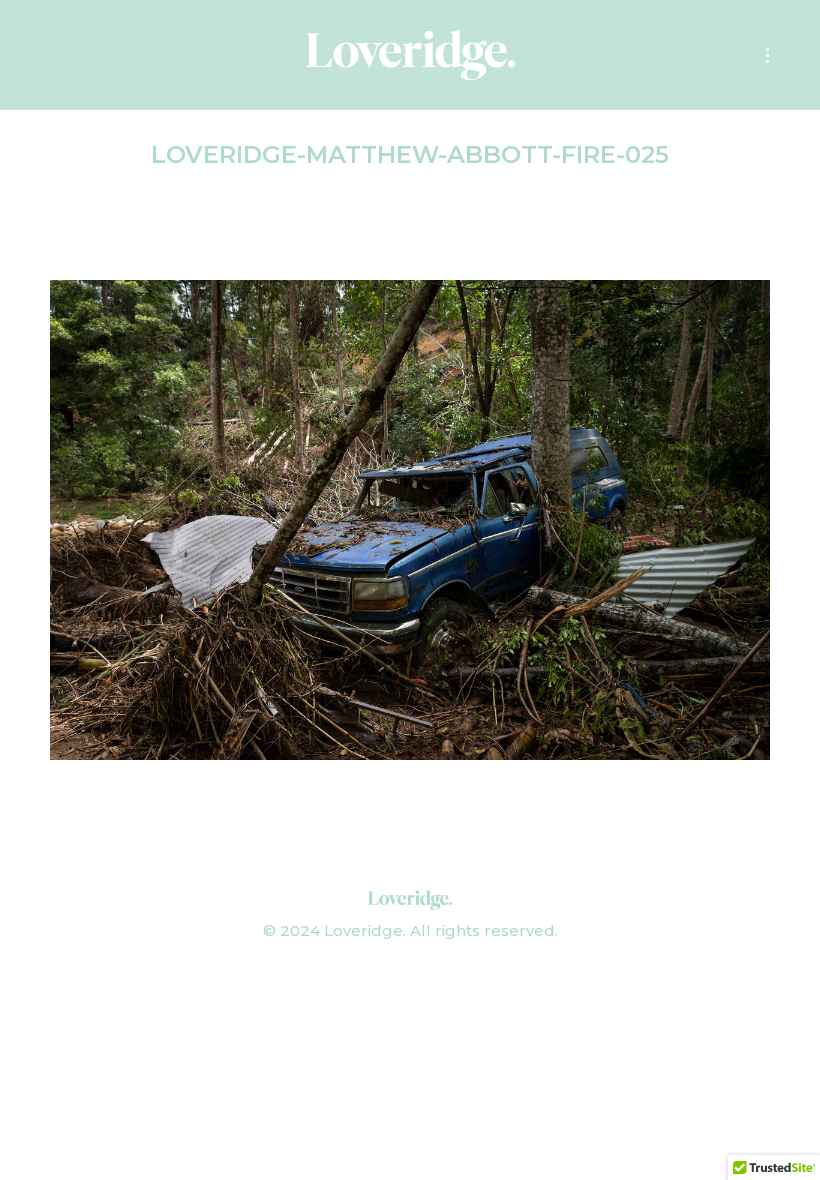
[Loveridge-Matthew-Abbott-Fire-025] (410, 520)
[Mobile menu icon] (767, 55)
